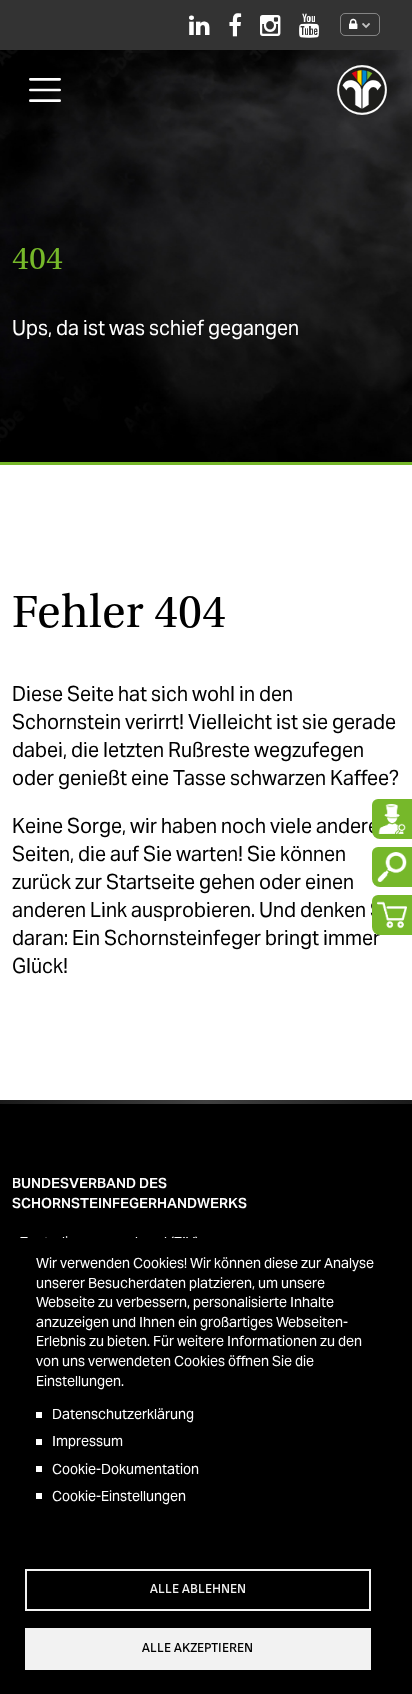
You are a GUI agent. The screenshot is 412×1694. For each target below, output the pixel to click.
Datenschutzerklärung (123, 1414)
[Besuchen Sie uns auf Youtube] (309, 25)
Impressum (87, 1441)
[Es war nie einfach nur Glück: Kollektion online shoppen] (392, 915)
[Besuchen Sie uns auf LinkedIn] (199, 25)
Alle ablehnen (198, 1589)
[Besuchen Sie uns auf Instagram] (270, 25)
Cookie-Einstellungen (119, 1496)
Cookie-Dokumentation (125, 1469)
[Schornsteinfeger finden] (392, 819)
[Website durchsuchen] (392, 867)
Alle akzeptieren (197, 1648)
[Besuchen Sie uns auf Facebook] (235, 25)
